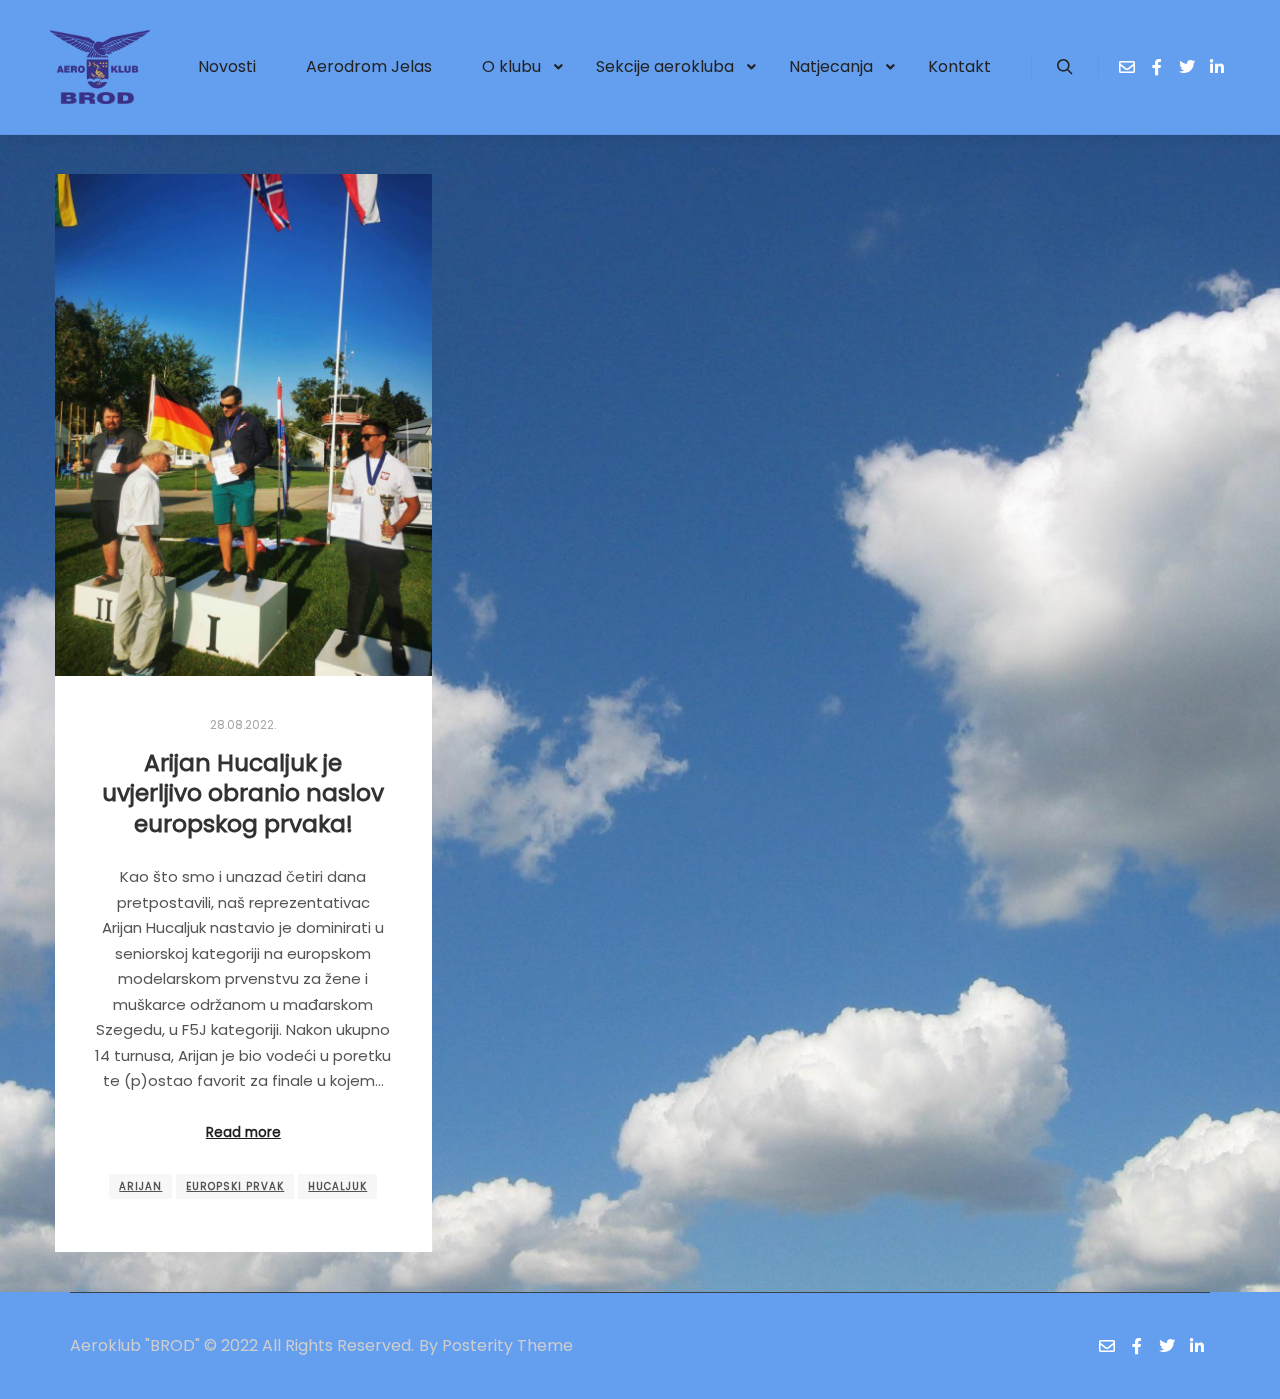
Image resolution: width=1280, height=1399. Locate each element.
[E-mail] (1127, 67)
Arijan (140, 1186)
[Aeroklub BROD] (100, 67)
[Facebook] (1157, 67)
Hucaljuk (337, 1186)
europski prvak (235, 1186)
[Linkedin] (1217, 67)
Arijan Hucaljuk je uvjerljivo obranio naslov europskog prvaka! (243, 793)
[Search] (1065, 67)
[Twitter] (1187, 67)
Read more (243, 1132)
